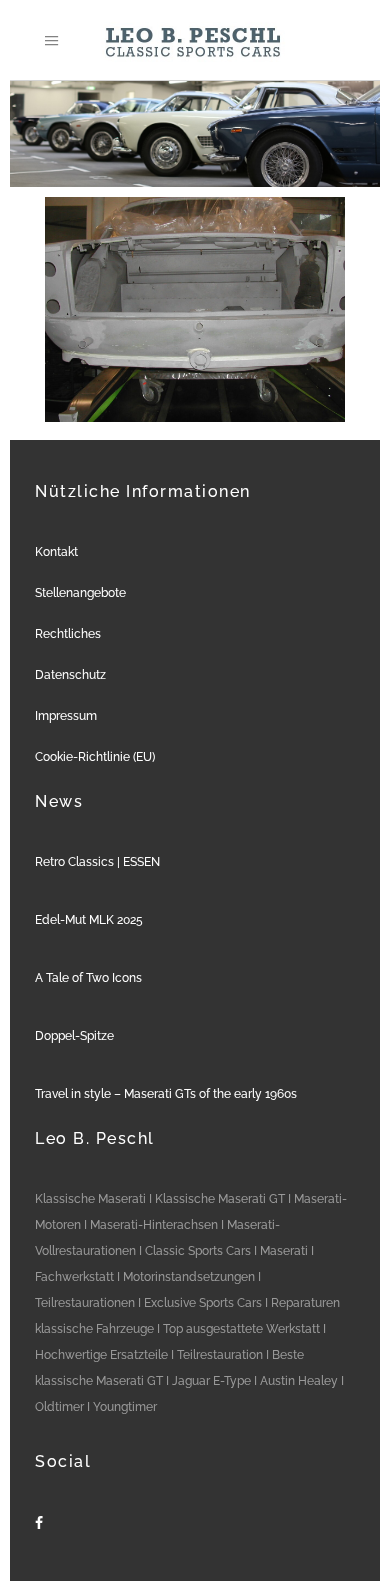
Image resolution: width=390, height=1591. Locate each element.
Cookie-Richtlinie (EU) (95, 757)
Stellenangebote (80, 593)
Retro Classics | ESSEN (97, 862)
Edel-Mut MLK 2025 (89, 920)
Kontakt (56, 552)
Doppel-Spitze (74, 1036)
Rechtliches (68, 634)
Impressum (66, 716)
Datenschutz (70, 675)
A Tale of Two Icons (88, 978)
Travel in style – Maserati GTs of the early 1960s (166, 1094)
